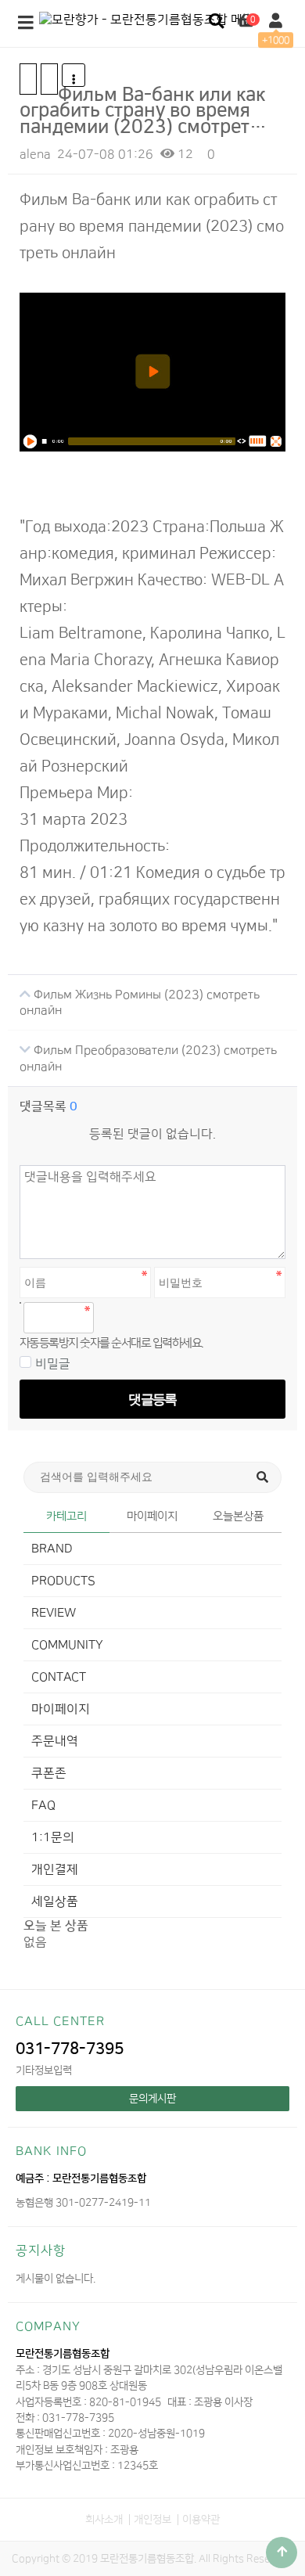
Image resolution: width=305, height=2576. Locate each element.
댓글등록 (152, 1399)
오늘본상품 (238, 1516)
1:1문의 (53, 1837)
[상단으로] (282, 2553)
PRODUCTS (63, 1581)
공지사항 (41, 2250)
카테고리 (66, 1516)
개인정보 (152, 2519)
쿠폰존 (49, 1773)
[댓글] (28, 79)
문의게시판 (152, 2098)
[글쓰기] (49, 79)
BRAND (52, 1549)
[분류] (26, 23)
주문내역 (55, 1741)
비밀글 (53, 1364)
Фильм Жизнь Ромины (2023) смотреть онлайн (140, 1002)
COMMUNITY (67, 1645)
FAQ (43, 1805)
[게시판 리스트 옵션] (74, 75)
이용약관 (201, 2519)
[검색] (262, 1477)
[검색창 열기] (216, 22)
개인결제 (55, 1869)
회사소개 (104, 2519)
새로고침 (147, 1318)
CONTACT (59, 1677)
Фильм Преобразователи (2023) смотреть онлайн (148, 1058)
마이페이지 (152, 1516)
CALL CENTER (60, 2021)
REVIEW (54, 1613)
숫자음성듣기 (113, 1318)
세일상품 (55, 1901)
